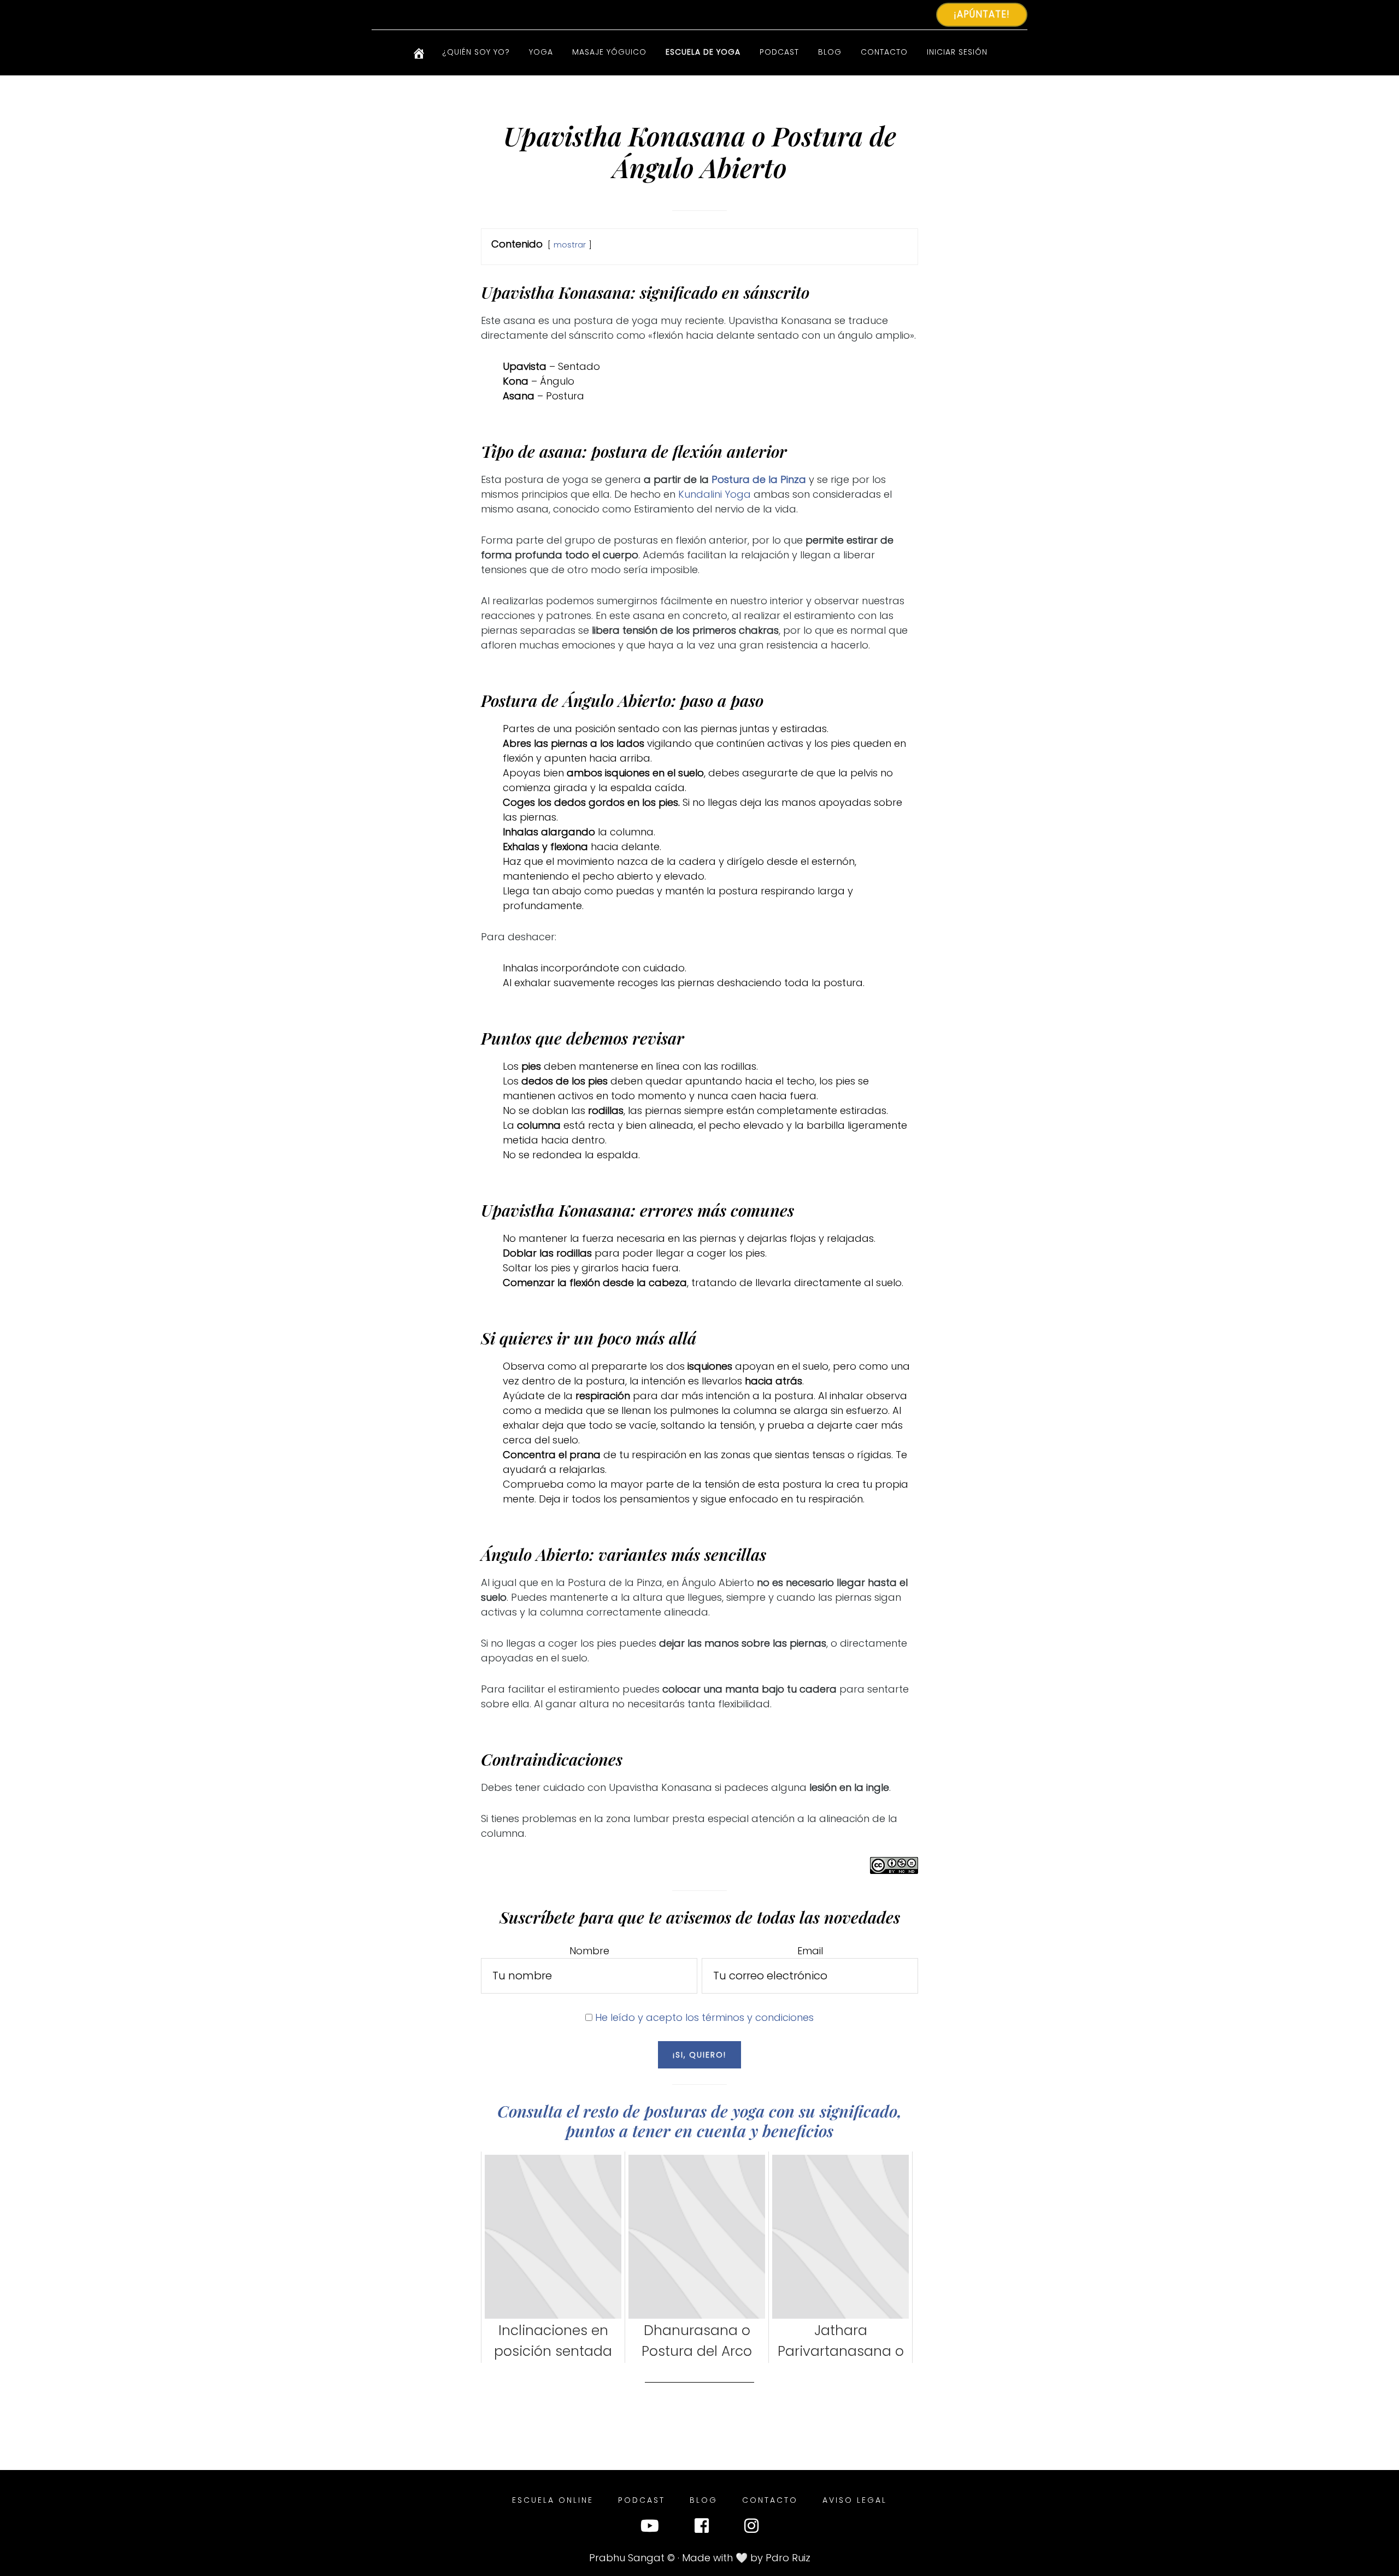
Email (810, 1951)
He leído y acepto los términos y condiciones (704, 2017)
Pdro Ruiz (788, 2558)
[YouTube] (650, 2528)
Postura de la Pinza (759, 479)
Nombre (589, 1951)
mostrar (570, 245)
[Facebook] (702, 2528)
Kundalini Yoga (715, 494)
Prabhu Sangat (627, 2558)
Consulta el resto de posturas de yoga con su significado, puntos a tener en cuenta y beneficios (699, 2121)
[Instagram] (751, 2528)
